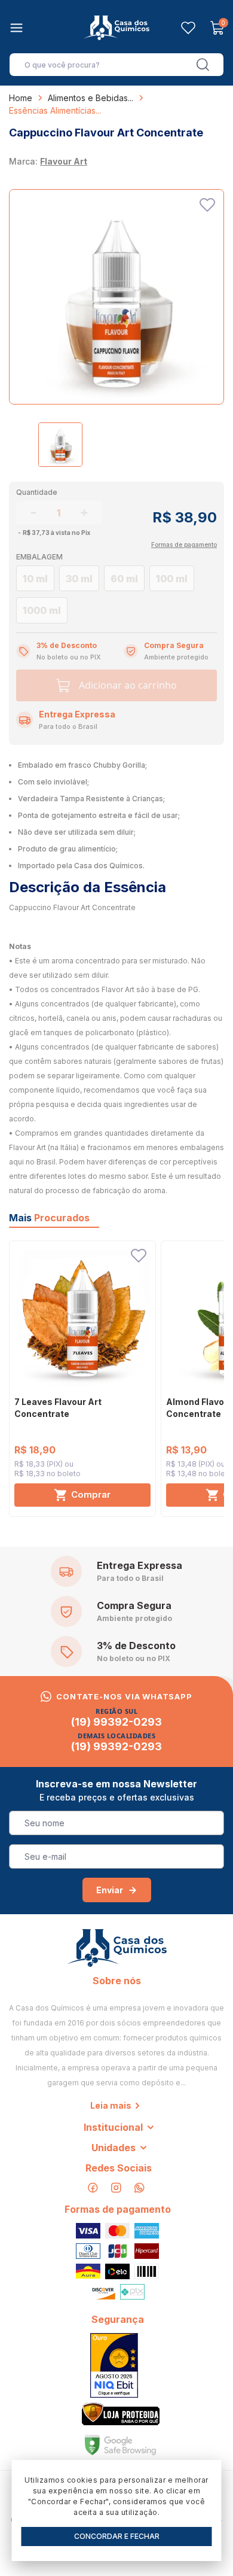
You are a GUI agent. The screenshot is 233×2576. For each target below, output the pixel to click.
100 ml (172, 579)
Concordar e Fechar (117, 2536)
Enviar (110, 1890)
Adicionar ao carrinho (128, 685)
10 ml (35, 579)
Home (21, 98)
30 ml (79, 579)
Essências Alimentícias (52, 110)
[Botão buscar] (203, 65)
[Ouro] (114, 2365)
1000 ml (42, 610)
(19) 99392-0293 (116, 1722)
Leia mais (111, 2105)
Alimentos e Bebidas (88, 98)
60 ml (124, 579)
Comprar (91, 1494)
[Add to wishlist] (207, 205)
